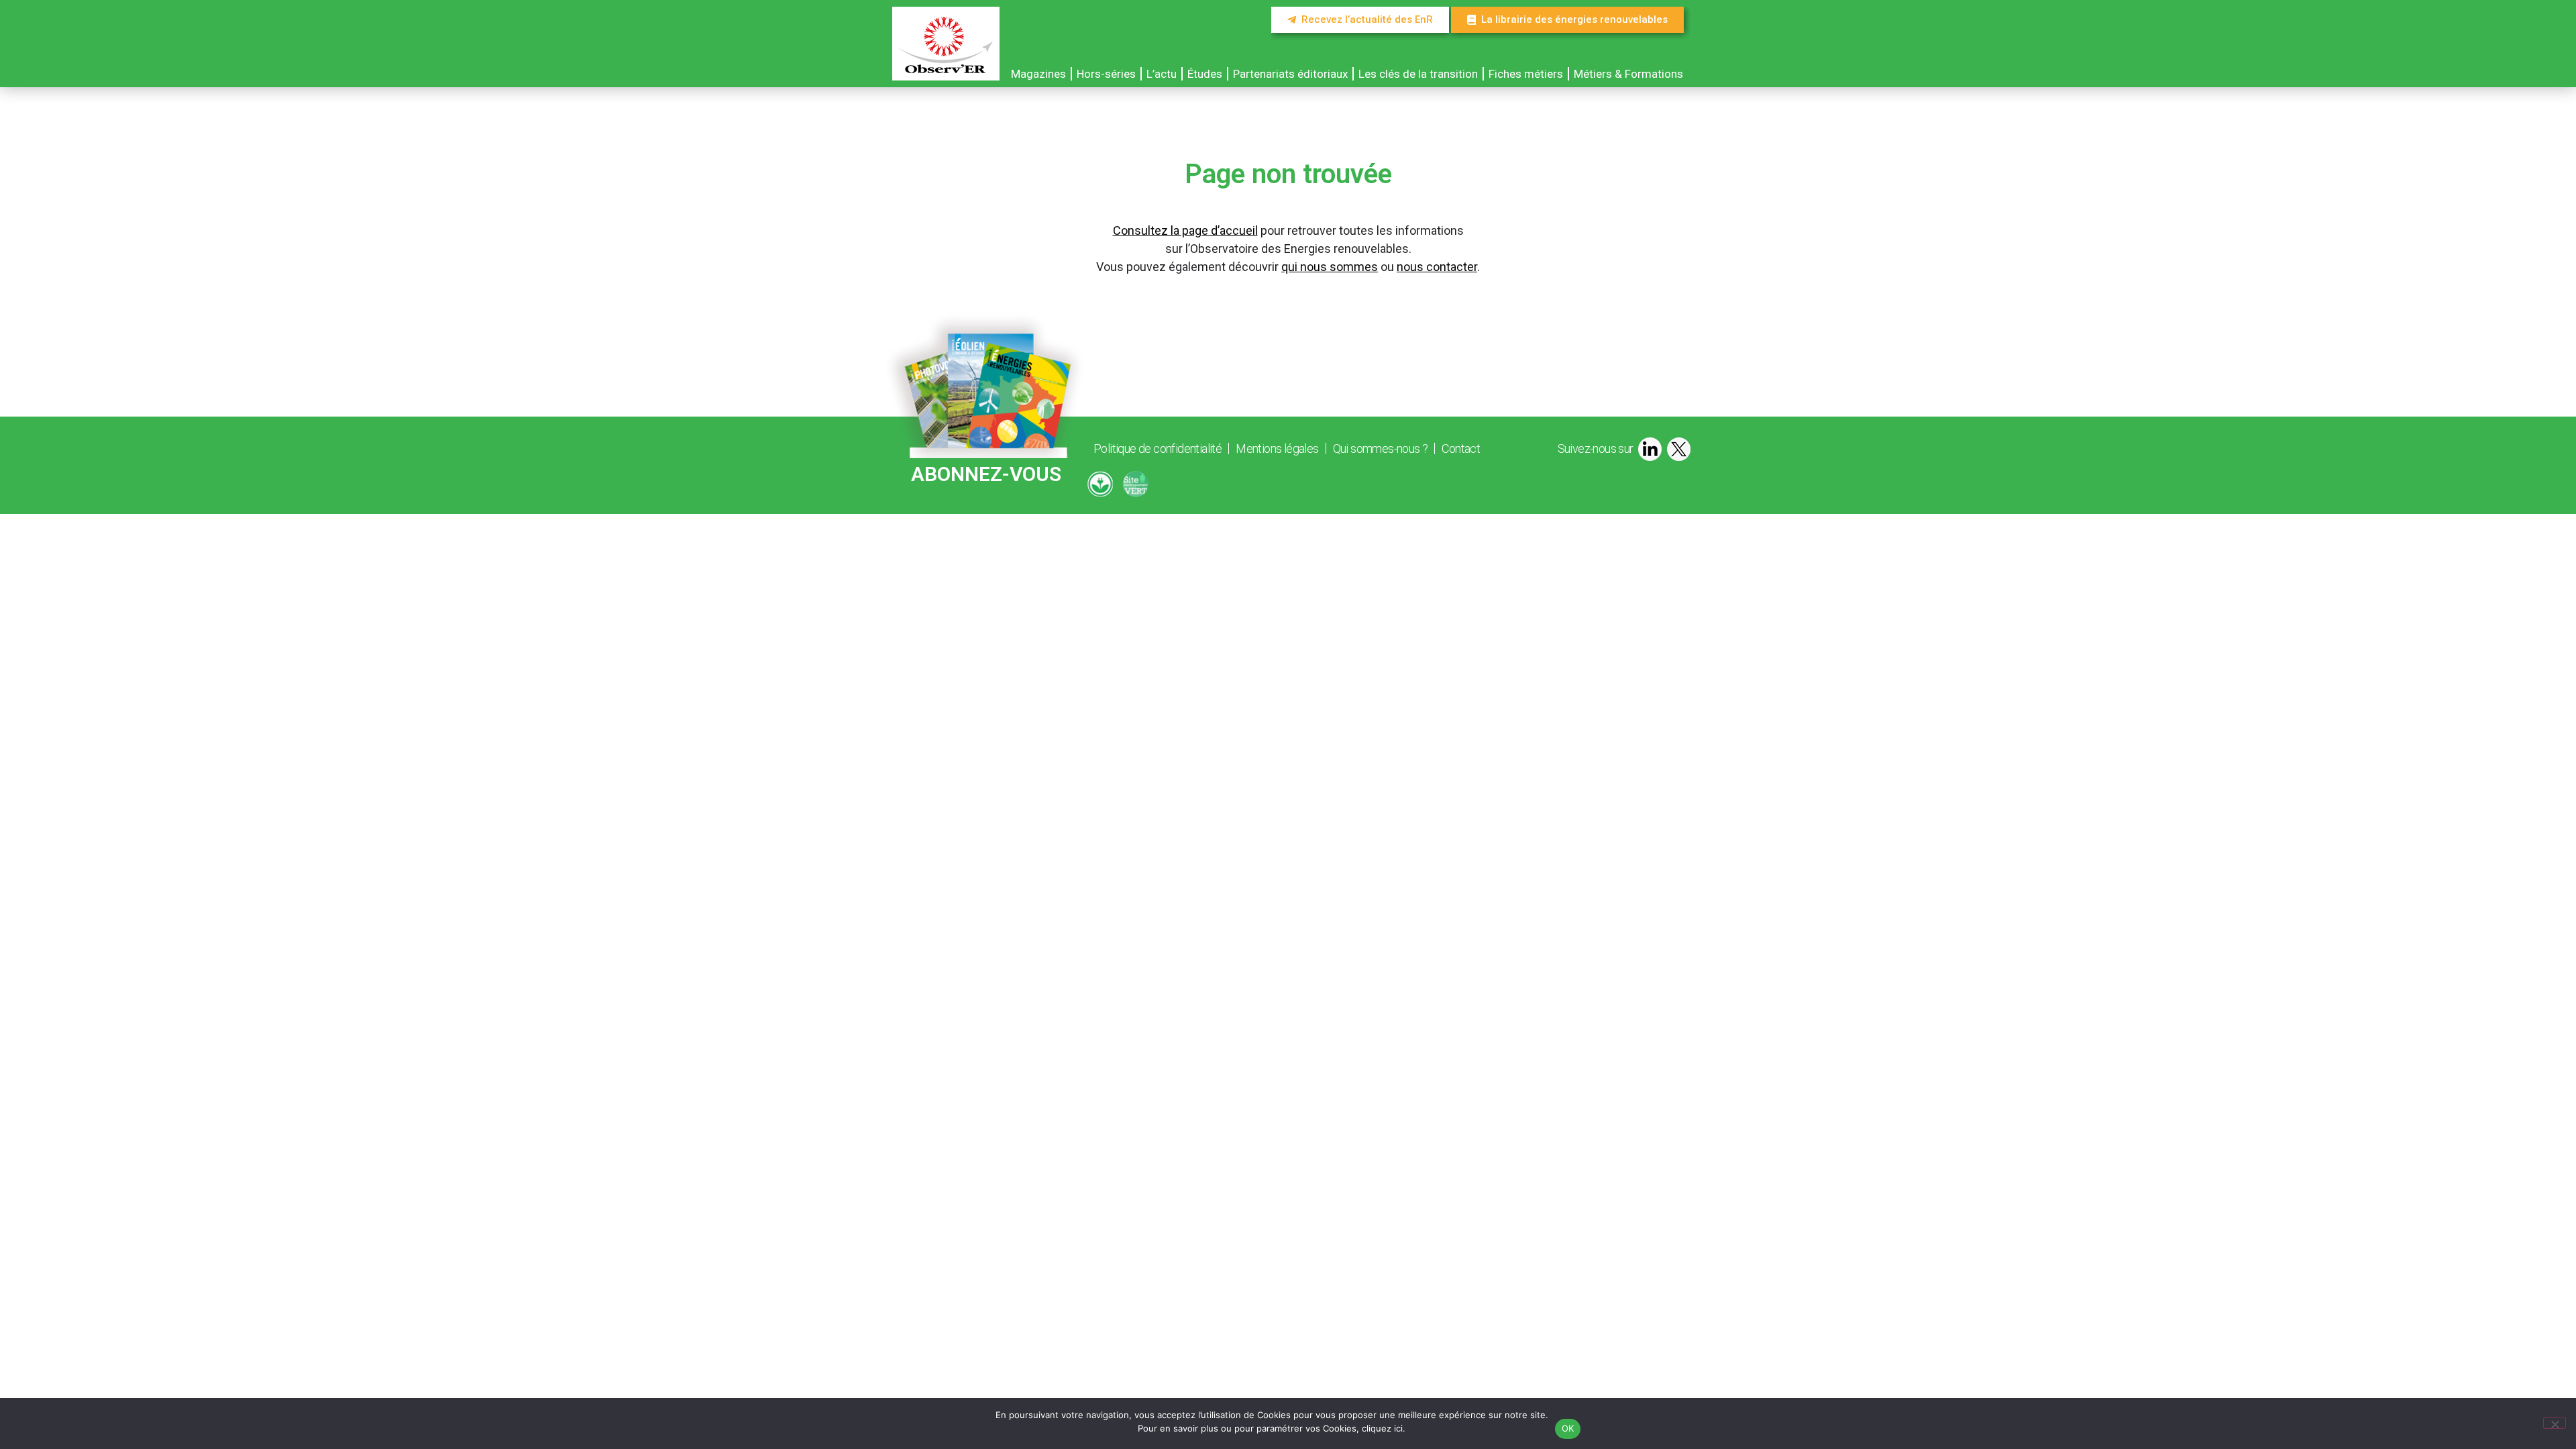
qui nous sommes (1330, 267)
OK (1568, 1428)
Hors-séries (1106, 74)
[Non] (2555, 1423)
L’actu (1162, 74)
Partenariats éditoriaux (1290, 74)
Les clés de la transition (1418, 74)
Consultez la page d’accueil (1185, 230)
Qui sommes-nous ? (1381, 448)
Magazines (1038, 74)
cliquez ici (1382, 1428)
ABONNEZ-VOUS (986, 474)
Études (1205, 74)
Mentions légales (1277, 448)
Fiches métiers (1526, 74)
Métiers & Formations (1628, 74)
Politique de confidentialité (1158, 448)
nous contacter (1437, 267)
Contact (1461, 448)
